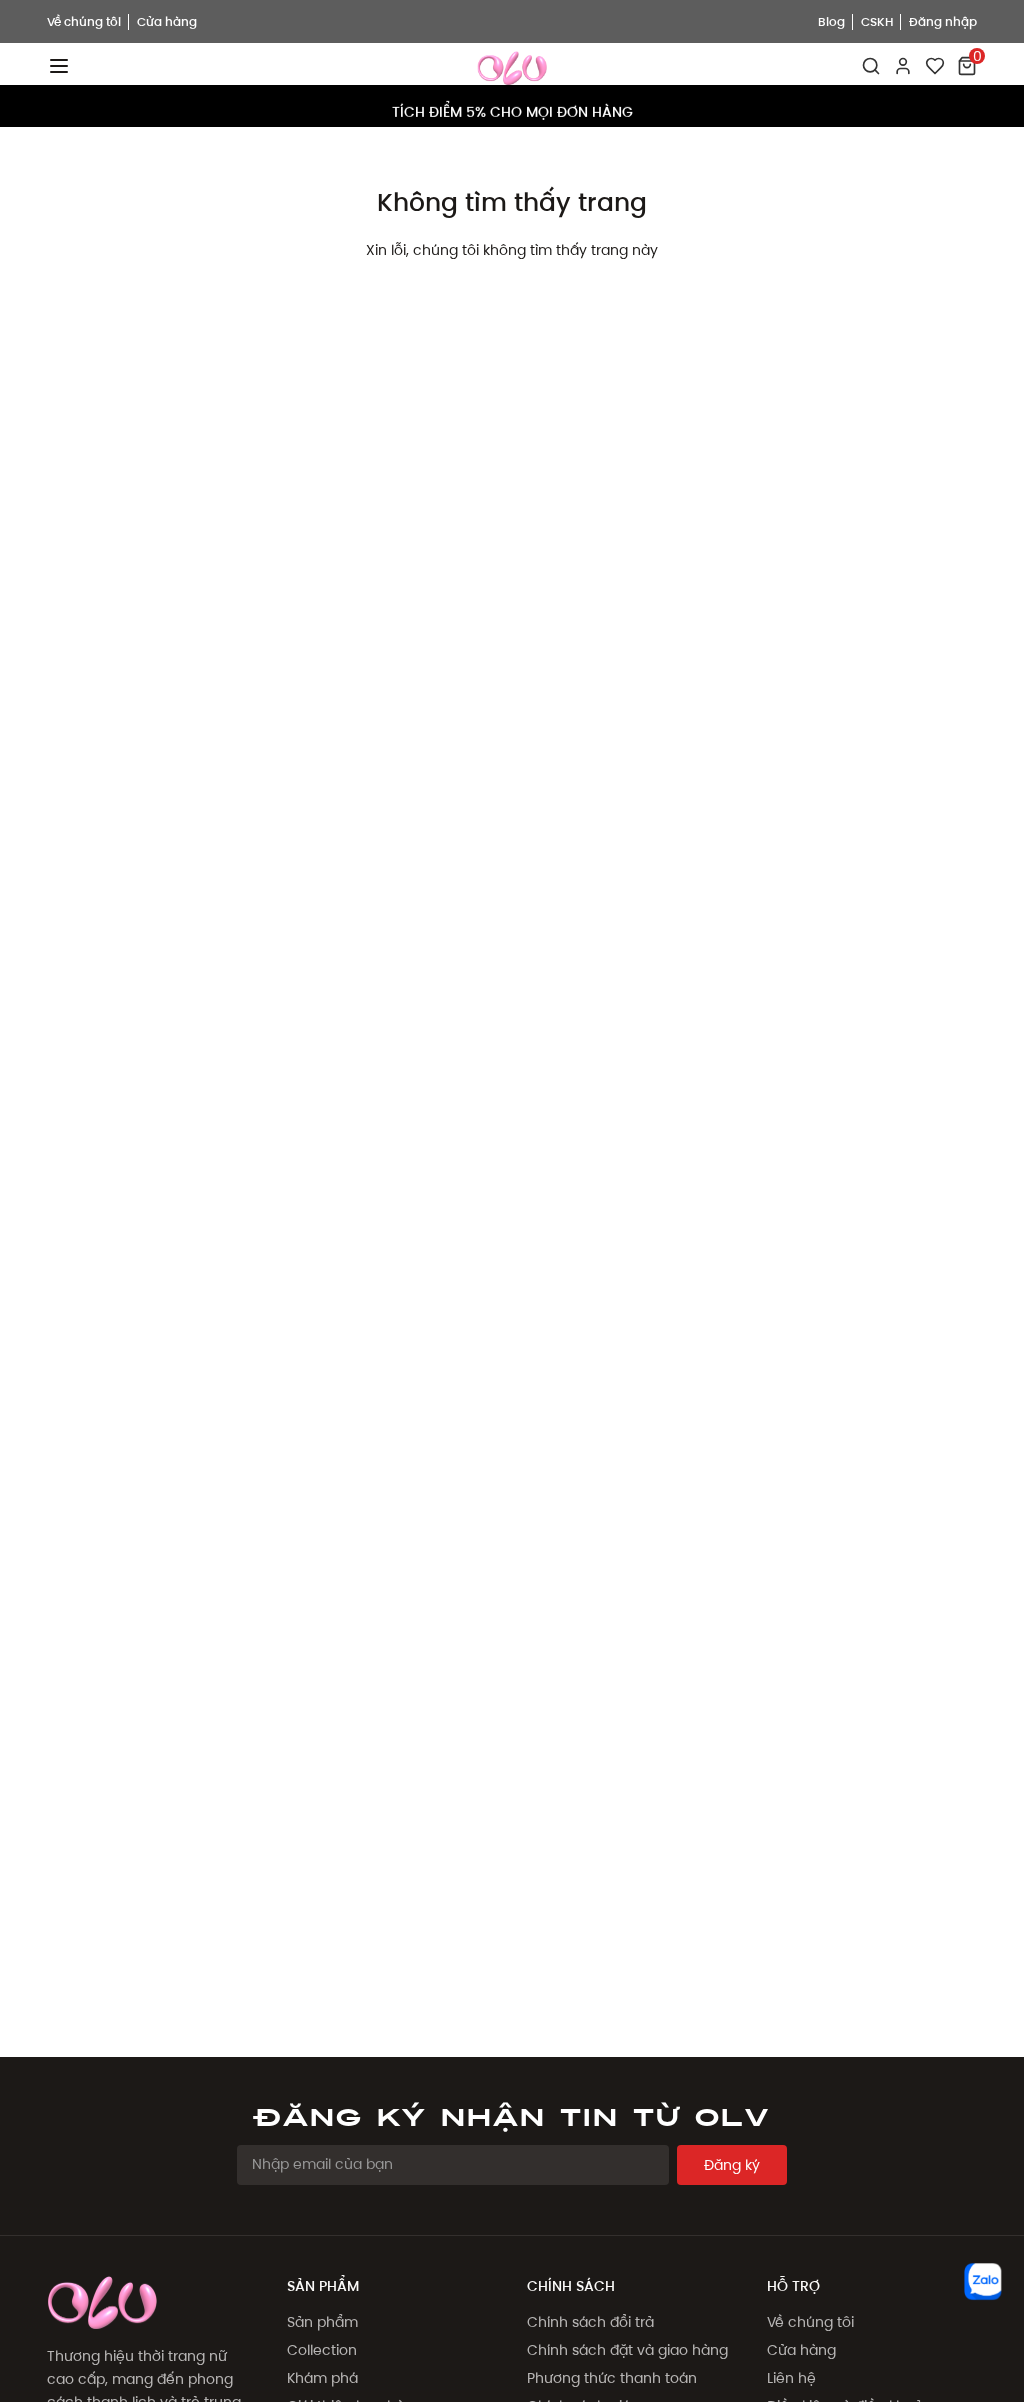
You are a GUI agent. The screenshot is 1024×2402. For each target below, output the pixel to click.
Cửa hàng (167, 21)
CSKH (877, 21)
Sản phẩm (322, 2322)
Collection (322, 2350)
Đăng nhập (943, 21)
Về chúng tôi (84, 21)
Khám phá (322, 2378)
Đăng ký (732, 2165)
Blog (831, 21)
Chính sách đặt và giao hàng (627, 2350)
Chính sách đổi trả (590, 2322)
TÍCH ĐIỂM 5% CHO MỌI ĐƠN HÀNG (512, 106)
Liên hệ (791, 2378)
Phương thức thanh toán (612, 2378)
